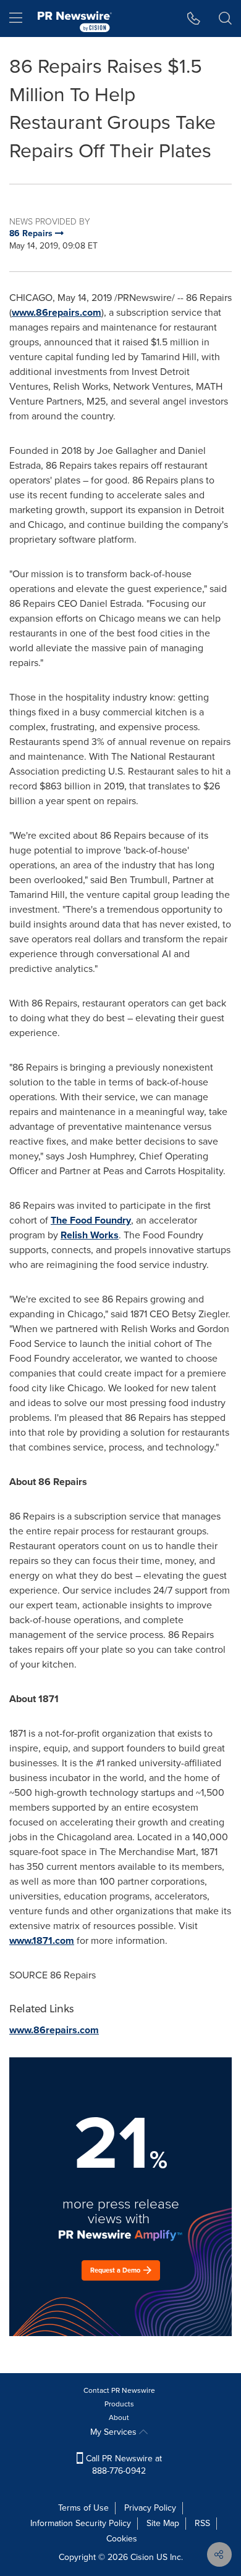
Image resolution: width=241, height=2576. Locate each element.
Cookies (122, 2539)
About (119, 2418)
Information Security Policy (81, 2523)
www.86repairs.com (57, 312)
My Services (115, 2432)
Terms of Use (83, 2508)
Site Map (163, 2523)
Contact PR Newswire (119, 2390)
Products (119, 2404)
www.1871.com (42, 1940)
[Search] (225, 19)
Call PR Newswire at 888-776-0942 (123, 2465)
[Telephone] (194, 19)
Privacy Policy (150, 2508)
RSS (202, 2523)
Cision (142, 2557)
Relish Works (90, 1235)
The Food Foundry (91, 1220)
